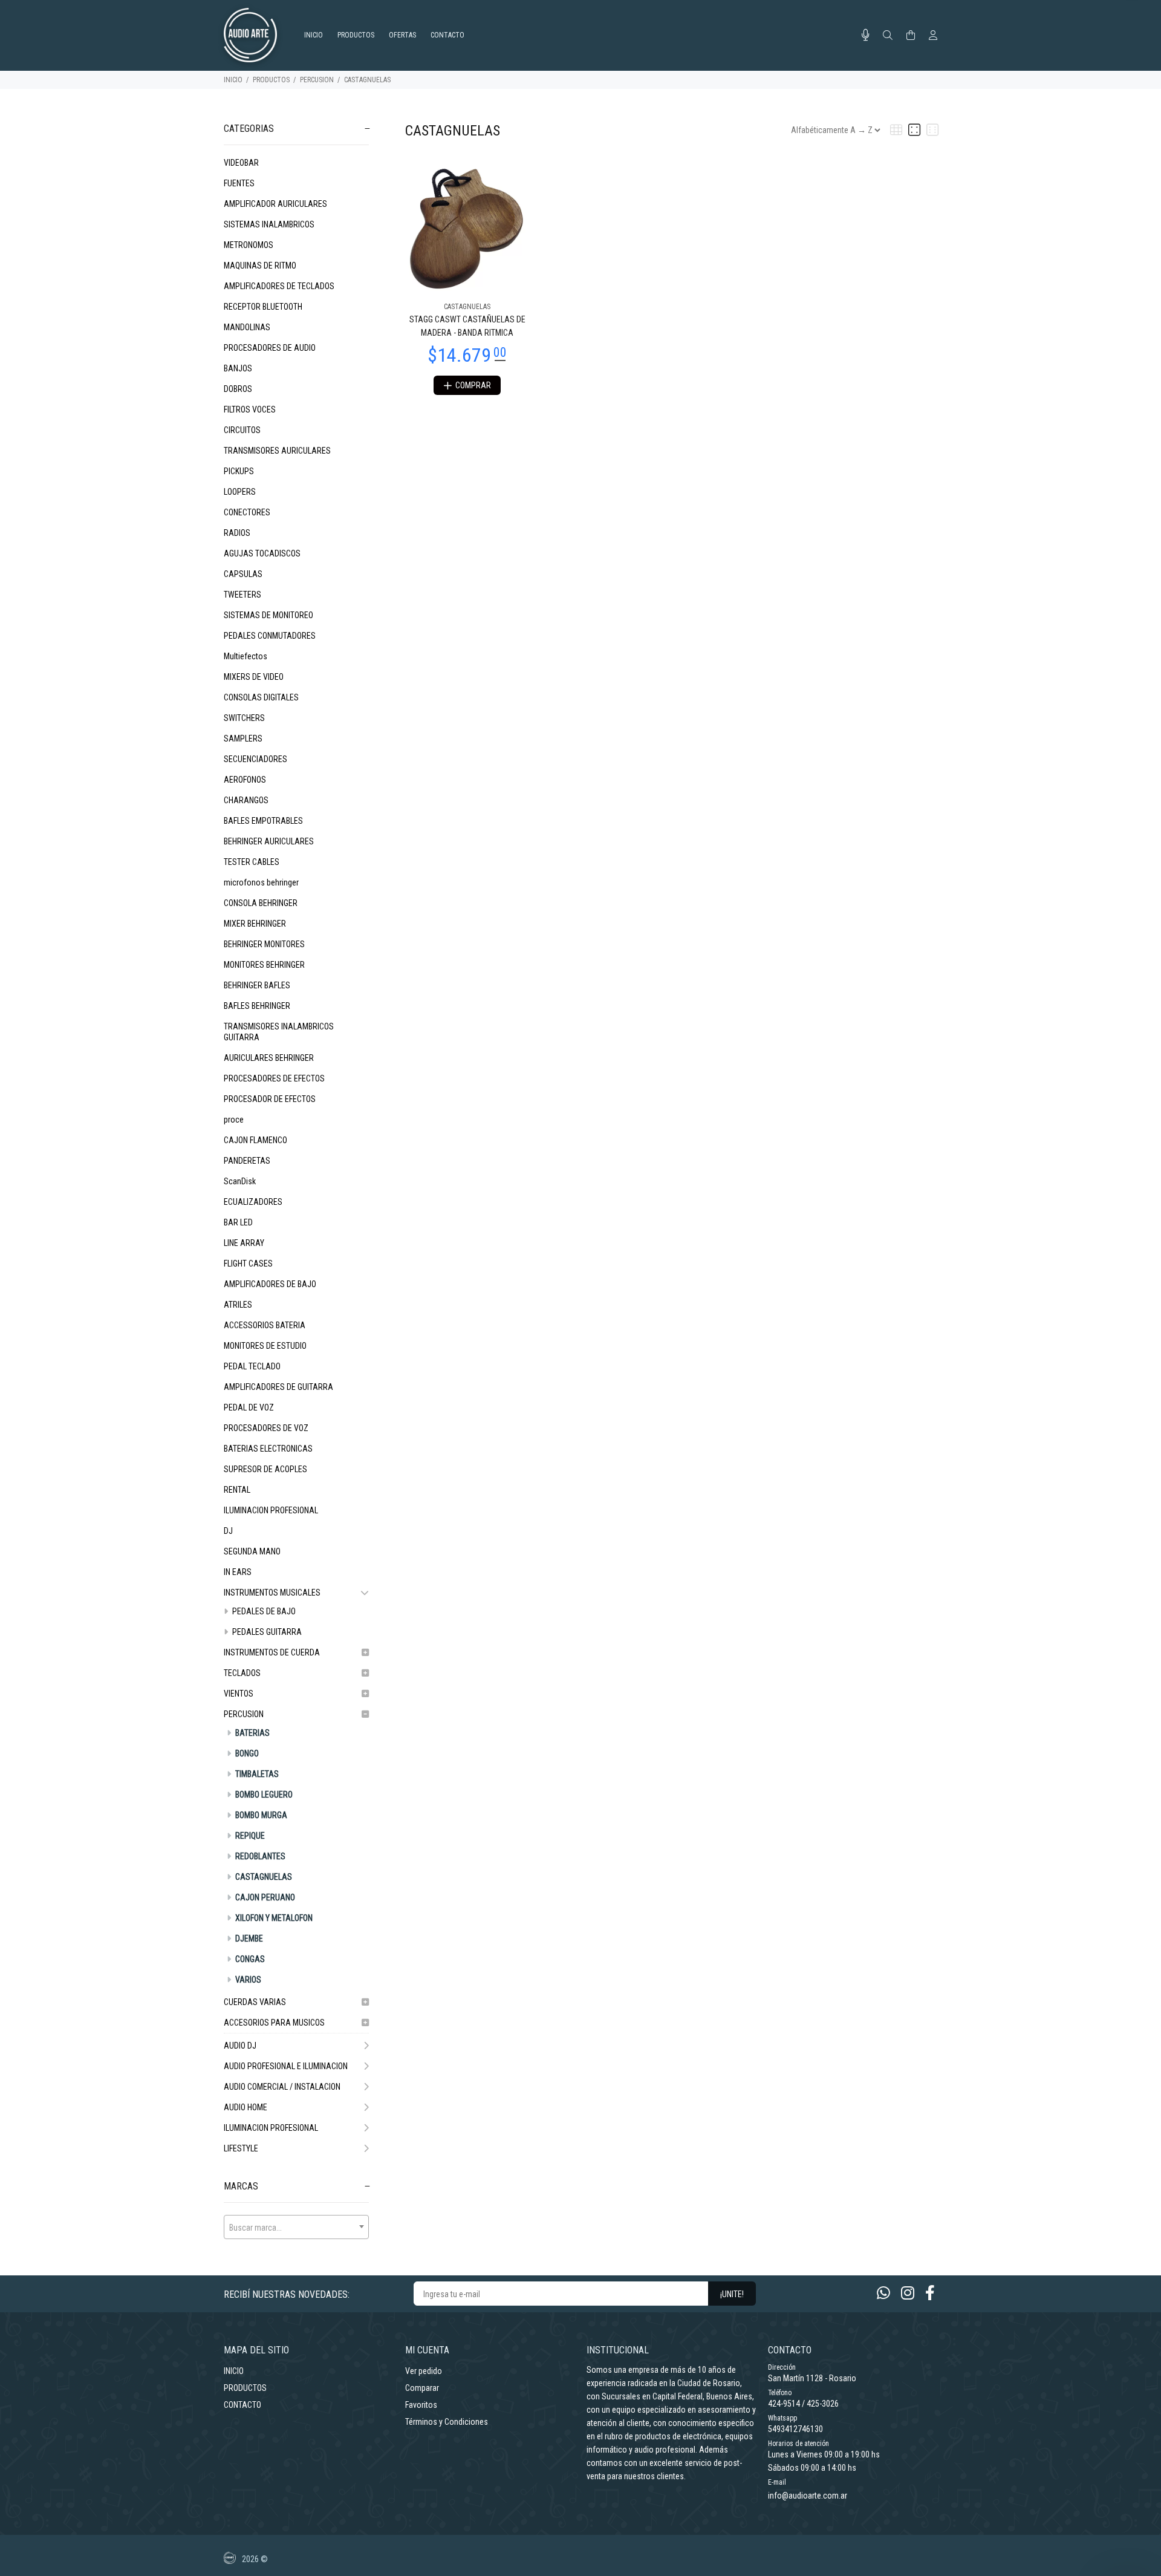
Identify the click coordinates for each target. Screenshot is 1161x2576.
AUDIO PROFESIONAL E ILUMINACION (286, 2066)
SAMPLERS (243, 739)
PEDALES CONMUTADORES (270, 636)
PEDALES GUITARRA (266, 1632)
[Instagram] (908, 2293)
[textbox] (296, 2228)
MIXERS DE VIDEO (254, 677)
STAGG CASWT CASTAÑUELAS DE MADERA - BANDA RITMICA (467, 326)
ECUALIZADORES (253, 1202)
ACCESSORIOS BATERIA (265, 1325)
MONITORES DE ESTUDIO (265, 1346)
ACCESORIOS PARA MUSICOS (274, 2023)
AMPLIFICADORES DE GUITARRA (278, 1387)
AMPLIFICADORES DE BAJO (270, 1284)
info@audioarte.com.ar (808, 2496)
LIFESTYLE (241, 2148)
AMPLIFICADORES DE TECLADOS (279, 286)
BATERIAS (252, 1733)
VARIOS (247, 1980)
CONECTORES (247, 512)
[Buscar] (888, 36)
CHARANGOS (246, 800)
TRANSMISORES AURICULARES (277, 451)
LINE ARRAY (244, 1243)
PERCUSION (317, 80)
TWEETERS (242, 595)
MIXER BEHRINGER (255, 924)
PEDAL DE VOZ (249, 1407)
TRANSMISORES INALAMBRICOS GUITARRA (279, 1032)
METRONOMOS (249, 245)
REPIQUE (249, 1836)
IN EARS (238, 1572)
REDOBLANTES (259, 1856)
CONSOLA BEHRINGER (261, 903)
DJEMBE (248, 1939)
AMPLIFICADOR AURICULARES (275, 204)
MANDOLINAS (247, 327)
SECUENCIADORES (255, 759)
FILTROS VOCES (250, 409)
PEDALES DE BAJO (263, 1611)
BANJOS (238, 368)
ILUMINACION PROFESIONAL (271, 1510)
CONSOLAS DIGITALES (261, 697)
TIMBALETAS (256, 1774)
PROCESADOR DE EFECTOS (270, 1099)
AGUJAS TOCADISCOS (262, 553)
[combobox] (296, 2227)
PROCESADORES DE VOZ (266, 1428)
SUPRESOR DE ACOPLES (265, 1469)
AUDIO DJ (240, 2046)
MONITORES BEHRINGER (264, 965)
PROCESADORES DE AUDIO (270, 348)
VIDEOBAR (241, 163)
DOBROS (238, 389)
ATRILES (238, 1305)
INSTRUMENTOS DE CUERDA (272, 1652)
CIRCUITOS (242, 430)
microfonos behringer (261, 882)
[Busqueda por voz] (866, 35)
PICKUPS (239, 471)
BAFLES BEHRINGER (257, 1006)
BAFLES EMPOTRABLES (263, 821)
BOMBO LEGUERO (263, 1795)
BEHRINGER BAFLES (257, 985)
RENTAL (237, 1490)
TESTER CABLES (252, 862)
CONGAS (249, 1959)
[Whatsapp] (883, 2293)
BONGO (246, 1753)
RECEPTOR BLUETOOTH (263, 307)
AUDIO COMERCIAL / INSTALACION (282, 2087)
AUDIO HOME (246, 2107)
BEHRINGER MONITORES (264, 944)
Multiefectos (246, 656)
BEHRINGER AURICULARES (269, 841)
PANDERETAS (247, 1161)
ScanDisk (240, 1181)
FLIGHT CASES (248, 1264)
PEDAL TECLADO (252, 1366)
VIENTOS (239, 1694)
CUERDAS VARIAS (255, 2002)
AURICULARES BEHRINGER (269, 1058)
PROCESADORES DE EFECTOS (274, 1078)
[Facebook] (930, 2293)
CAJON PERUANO (264, 1897)
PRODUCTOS (271, 80)
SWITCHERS (244, 718)
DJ (228, 1531)
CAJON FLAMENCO (255, 1140)
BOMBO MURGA (260, 1815)
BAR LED (238, 1222)
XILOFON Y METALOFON (273, 1918)
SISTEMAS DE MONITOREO (268, 615)
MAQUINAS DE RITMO (260, 266)
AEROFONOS (245, 780)
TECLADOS (242, 1673)
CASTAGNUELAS (367, 80)
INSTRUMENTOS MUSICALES (272, 1593)
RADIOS (237, 533)
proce (234, 1120)
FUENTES (239, 183)
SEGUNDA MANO (252, 1551)
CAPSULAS (243, 574)
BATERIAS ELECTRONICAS (268, 1449)
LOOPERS (240, 492)
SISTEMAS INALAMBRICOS (269, 224)
